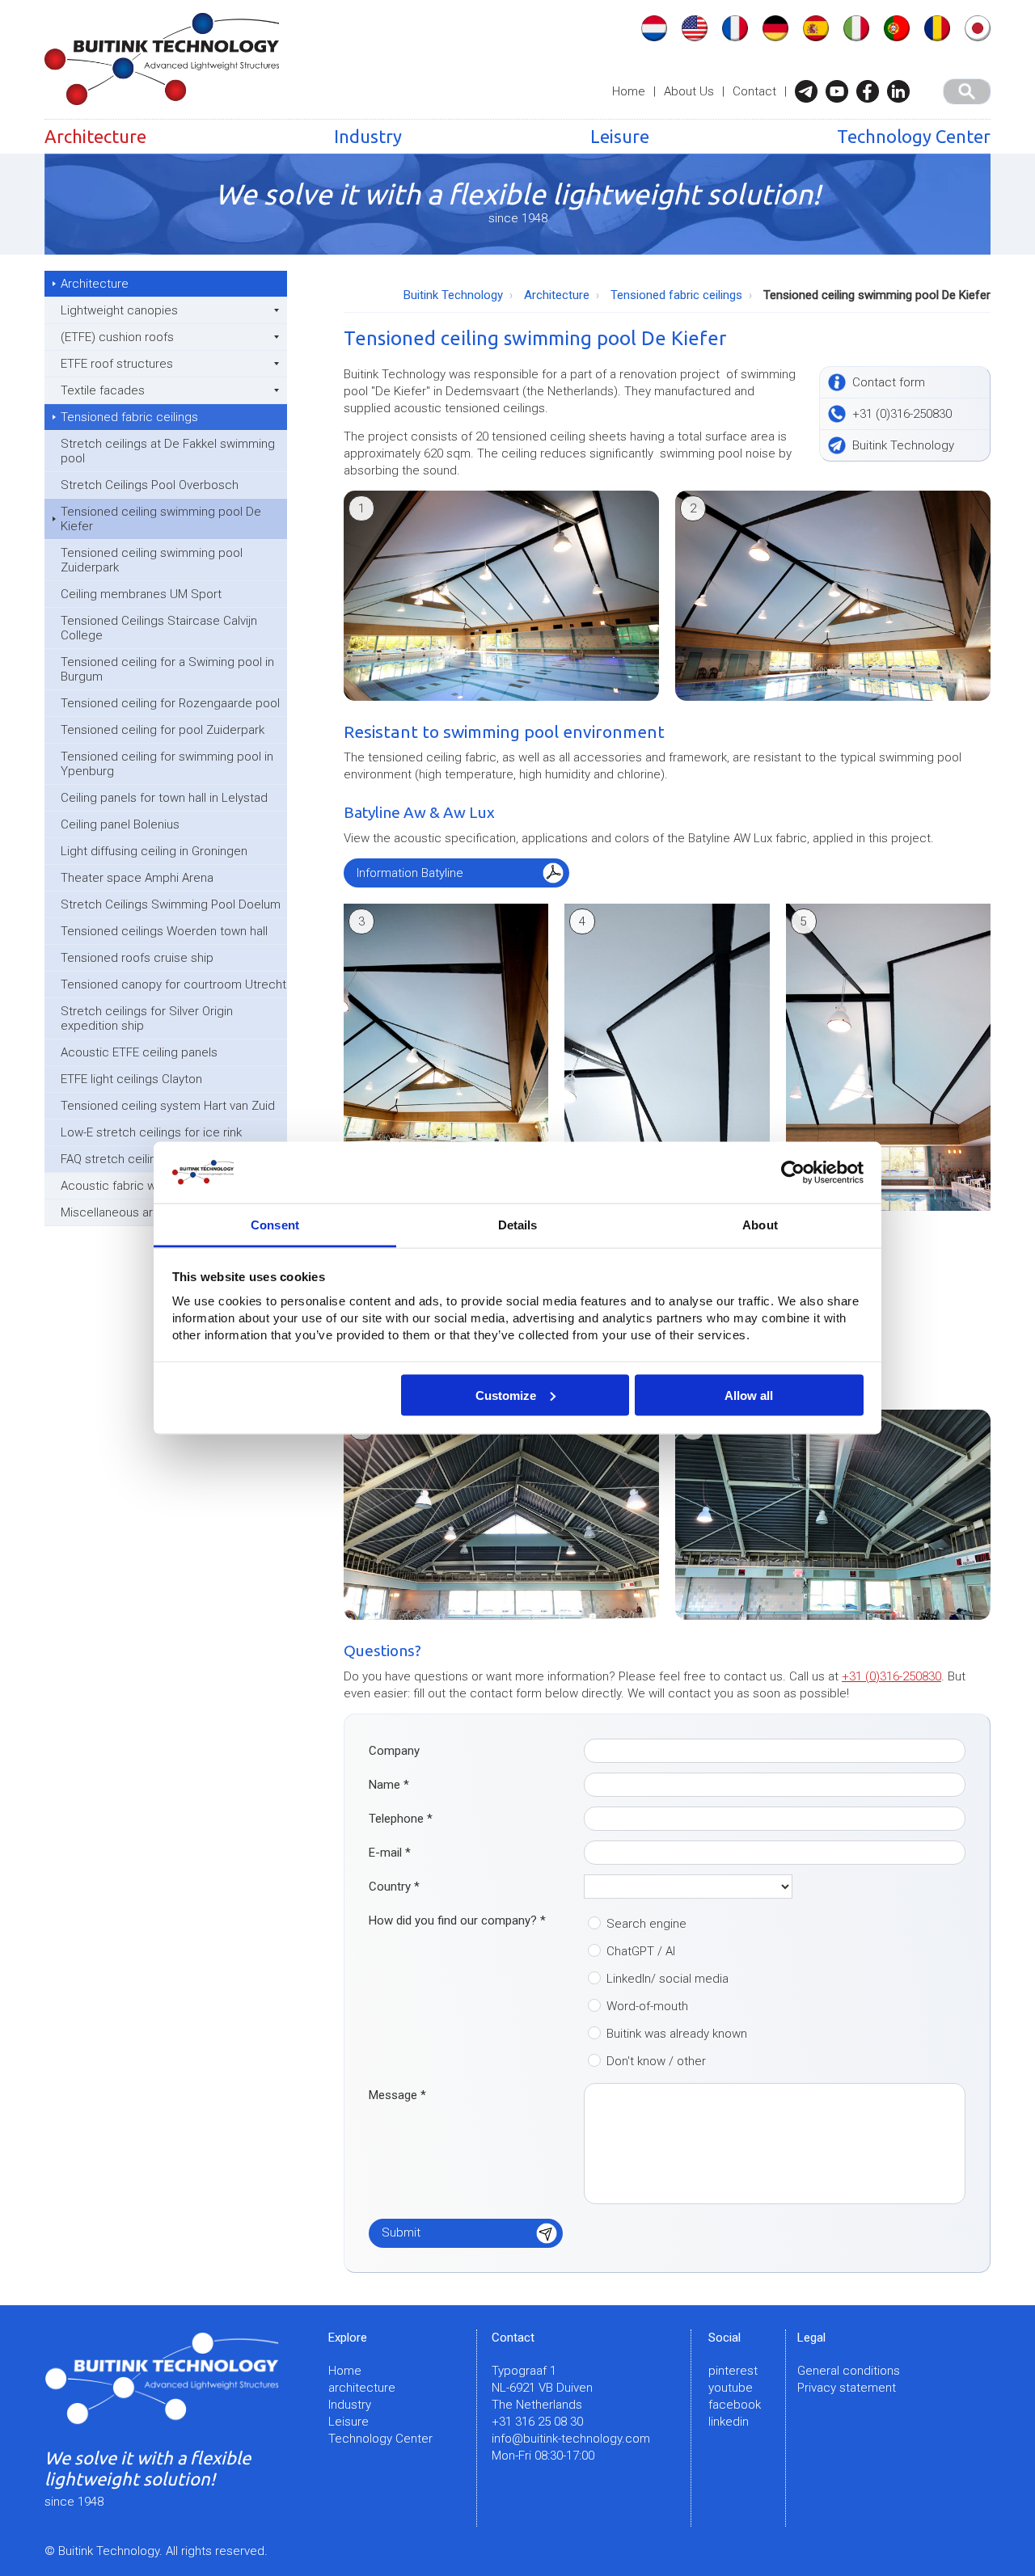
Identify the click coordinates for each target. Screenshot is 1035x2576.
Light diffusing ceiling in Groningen (154, 851)
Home (629, 91)
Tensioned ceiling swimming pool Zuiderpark (152, 560)
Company (394, 1751)
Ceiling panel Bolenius (120, 824)
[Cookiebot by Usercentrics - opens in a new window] (793, 1173)
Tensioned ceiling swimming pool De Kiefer (161, 519)
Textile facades (103, 390)
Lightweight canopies (119, 310)
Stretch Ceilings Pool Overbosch (150, 485)
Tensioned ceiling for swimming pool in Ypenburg (167, 764)
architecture (362, 2388)
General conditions (849, 2371)
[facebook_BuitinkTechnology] (872, 91)
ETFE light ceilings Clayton (131, 1079)
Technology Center (914, 136)
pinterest (733, 2371)
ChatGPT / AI (641, 1951)
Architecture (95, 136)
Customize (506, 1395)
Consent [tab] (275, 1225)
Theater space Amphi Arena (137, 878)
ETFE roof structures (117, 364)
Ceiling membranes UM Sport (141, 594)
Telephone (401, 1819)
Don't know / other (656, 2061)
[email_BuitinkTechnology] (810, 91)
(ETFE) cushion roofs (117, 337)
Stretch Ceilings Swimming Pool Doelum (171, 904)
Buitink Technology (453, 295)
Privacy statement (847, 2388)
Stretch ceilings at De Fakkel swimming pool (168, 451)
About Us (689, 91)
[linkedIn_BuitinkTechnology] (902, 91)
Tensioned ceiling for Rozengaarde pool (170, 703)
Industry (368, 136)
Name (389, 1785)
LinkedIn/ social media (667, 1979)
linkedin (729, 2422)
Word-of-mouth (647, 2006)
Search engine (646, 1924)
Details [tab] (518, 1225)
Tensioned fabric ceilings (129, 417)
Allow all (749, 1395)
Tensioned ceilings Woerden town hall (164, 931)
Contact (754, 91)
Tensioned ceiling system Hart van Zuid (168, 1106)
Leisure (620, 136)
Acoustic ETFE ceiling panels (139, 1052)
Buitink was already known (677, 2034)
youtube (731, 2388)
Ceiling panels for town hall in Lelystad (164, 798)
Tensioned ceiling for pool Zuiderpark (163, 730)
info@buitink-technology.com (571, 2439)
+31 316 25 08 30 (537, 2422)
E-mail (390, 1853)
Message (397, 2095)
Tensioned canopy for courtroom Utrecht (173, 984)
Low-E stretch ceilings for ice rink (151, 1132)
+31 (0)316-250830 (891, 1676)
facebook (735, 2405)
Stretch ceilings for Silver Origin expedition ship (147, 1018)
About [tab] (760, 1225)
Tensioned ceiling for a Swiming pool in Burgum (167, 669)
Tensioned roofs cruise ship (137, 958)
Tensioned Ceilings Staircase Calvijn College (159, 628)
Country (394, 1887)
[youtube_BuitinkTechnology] (841, 91)
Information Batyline (410, 873)
